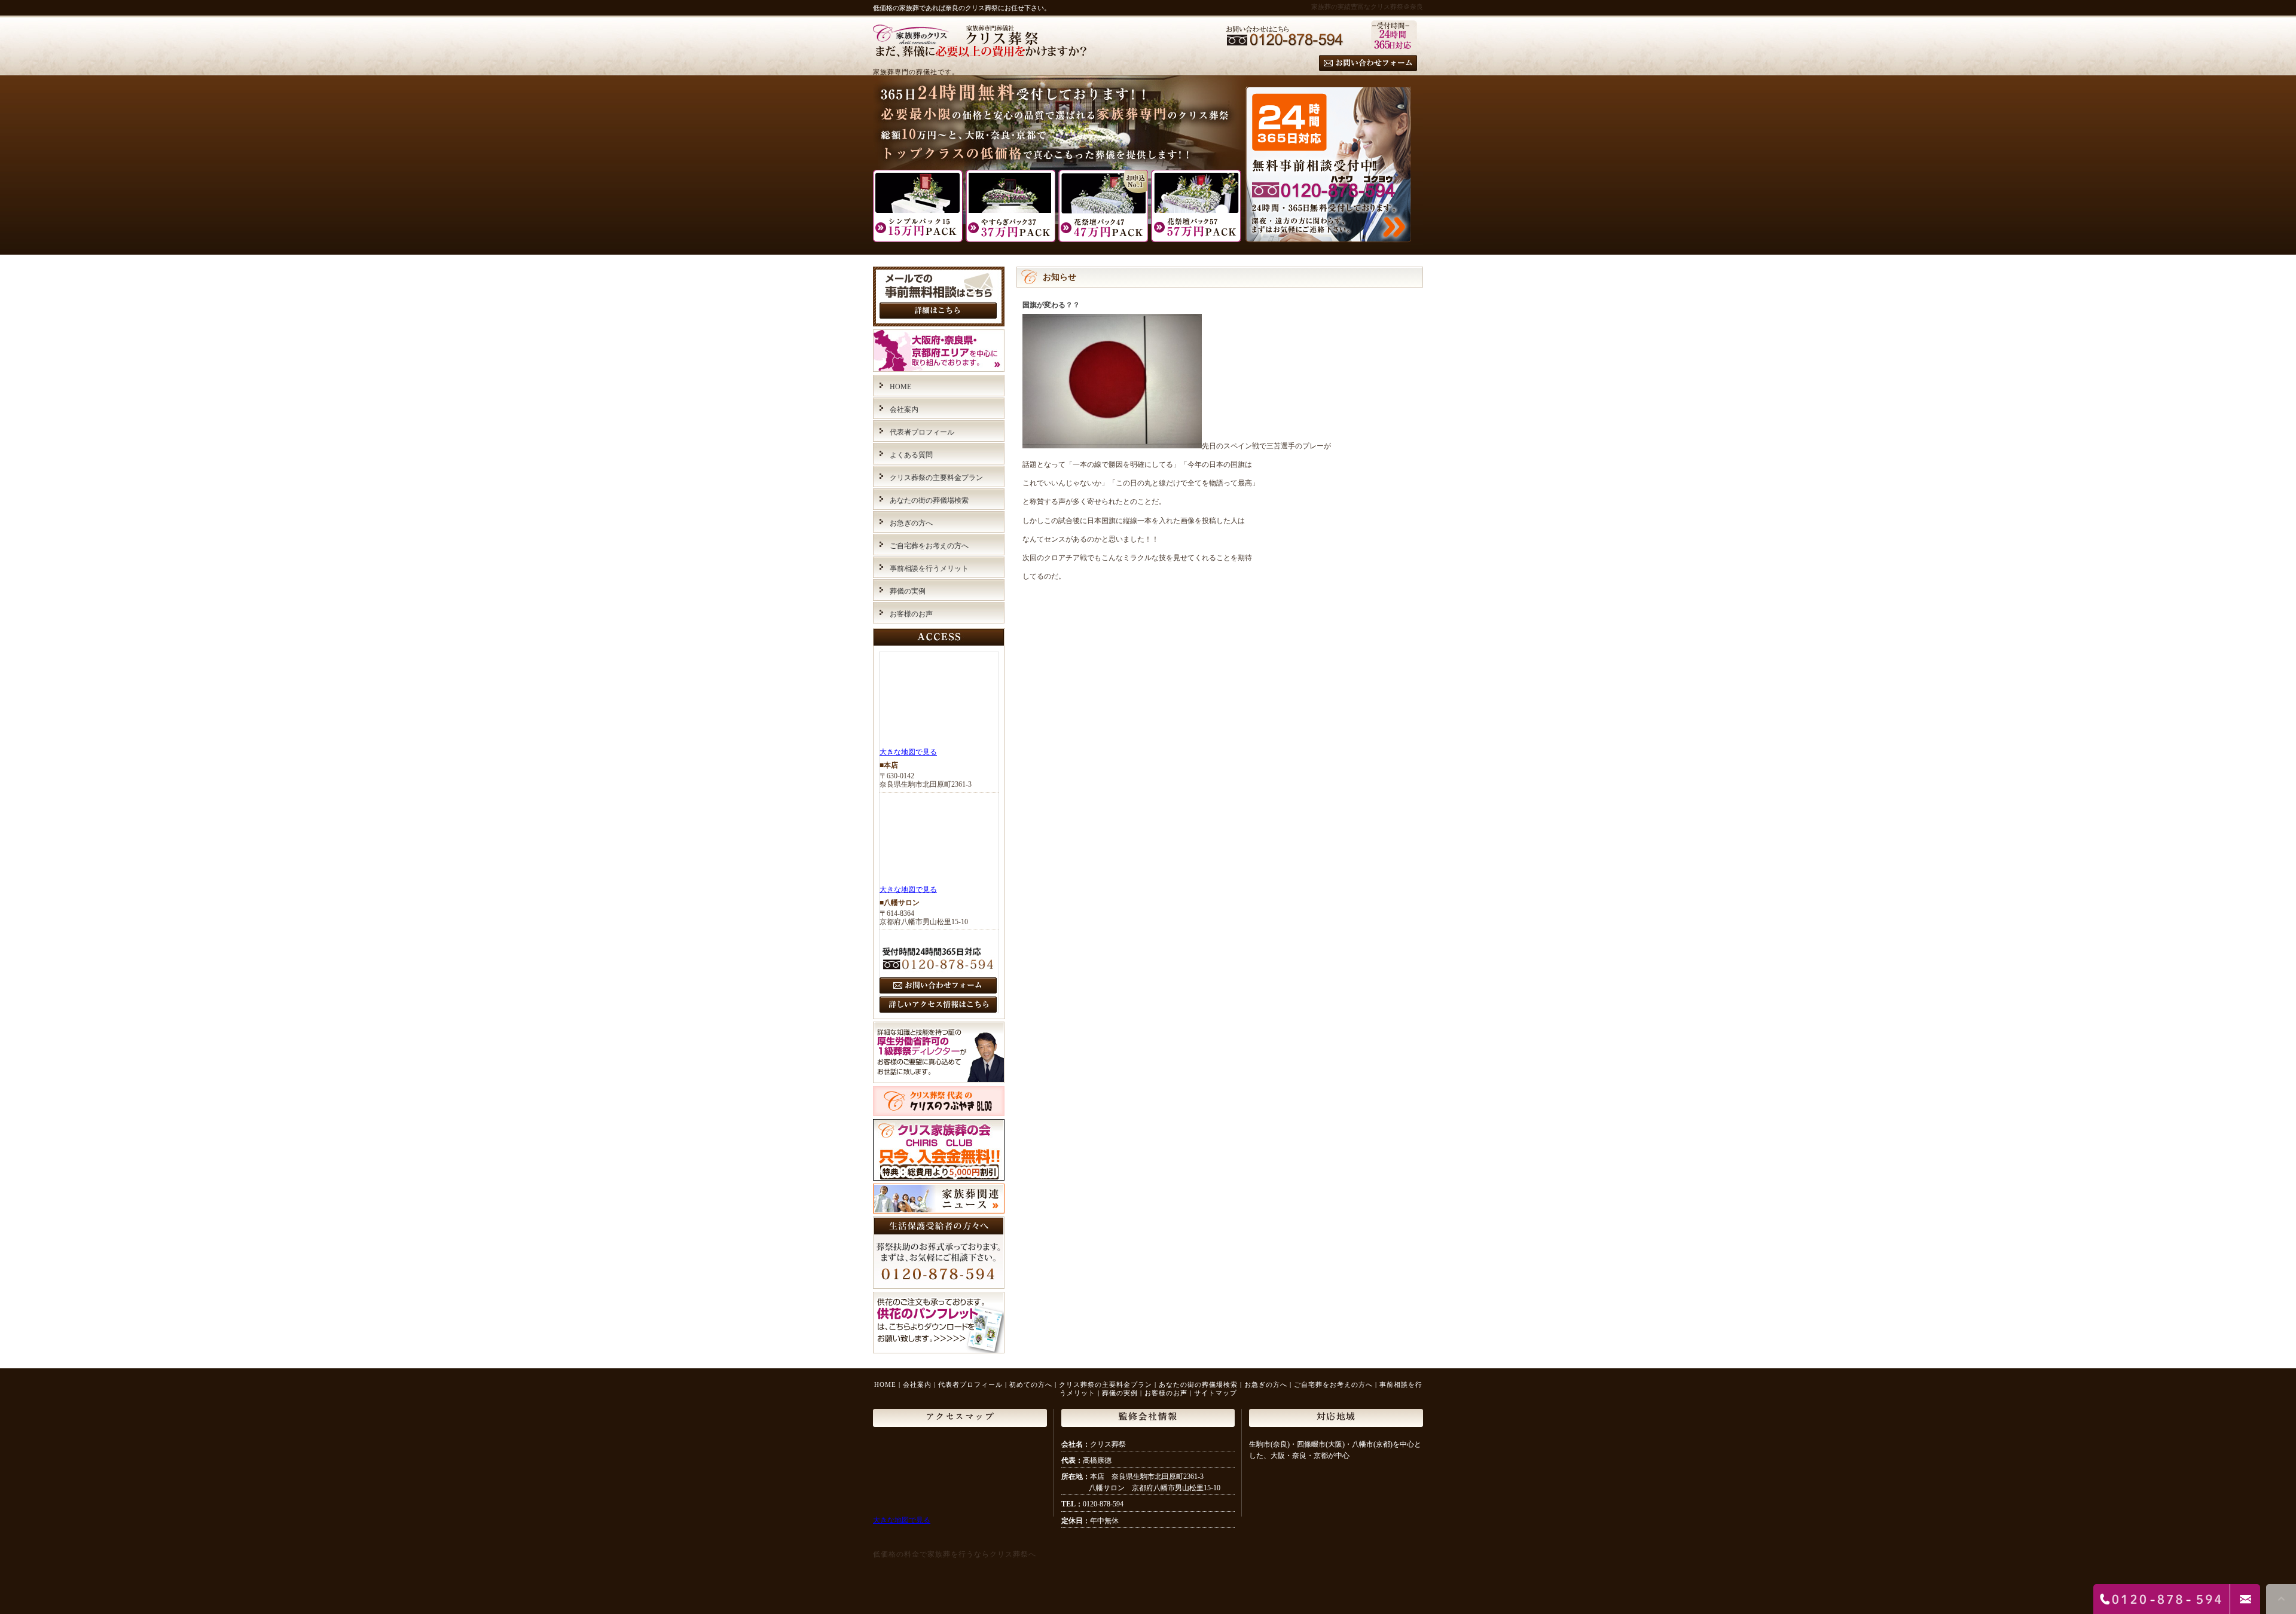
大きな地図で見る (908, 752)
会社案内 (904, 409)
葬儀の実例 (908, 591)
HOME (900, 387)
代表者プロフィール (922, 432)
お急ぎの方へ (911, 523)
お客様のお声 (911, 614)
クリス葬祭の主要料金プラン (936, 478)
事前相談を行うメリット (929, 568)
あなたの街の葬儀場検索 (929, 500)
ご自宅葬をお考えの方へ (929, 546)
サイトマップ (1216, 1393)
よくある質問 (911, 455)
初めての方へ (1031, 1384)
